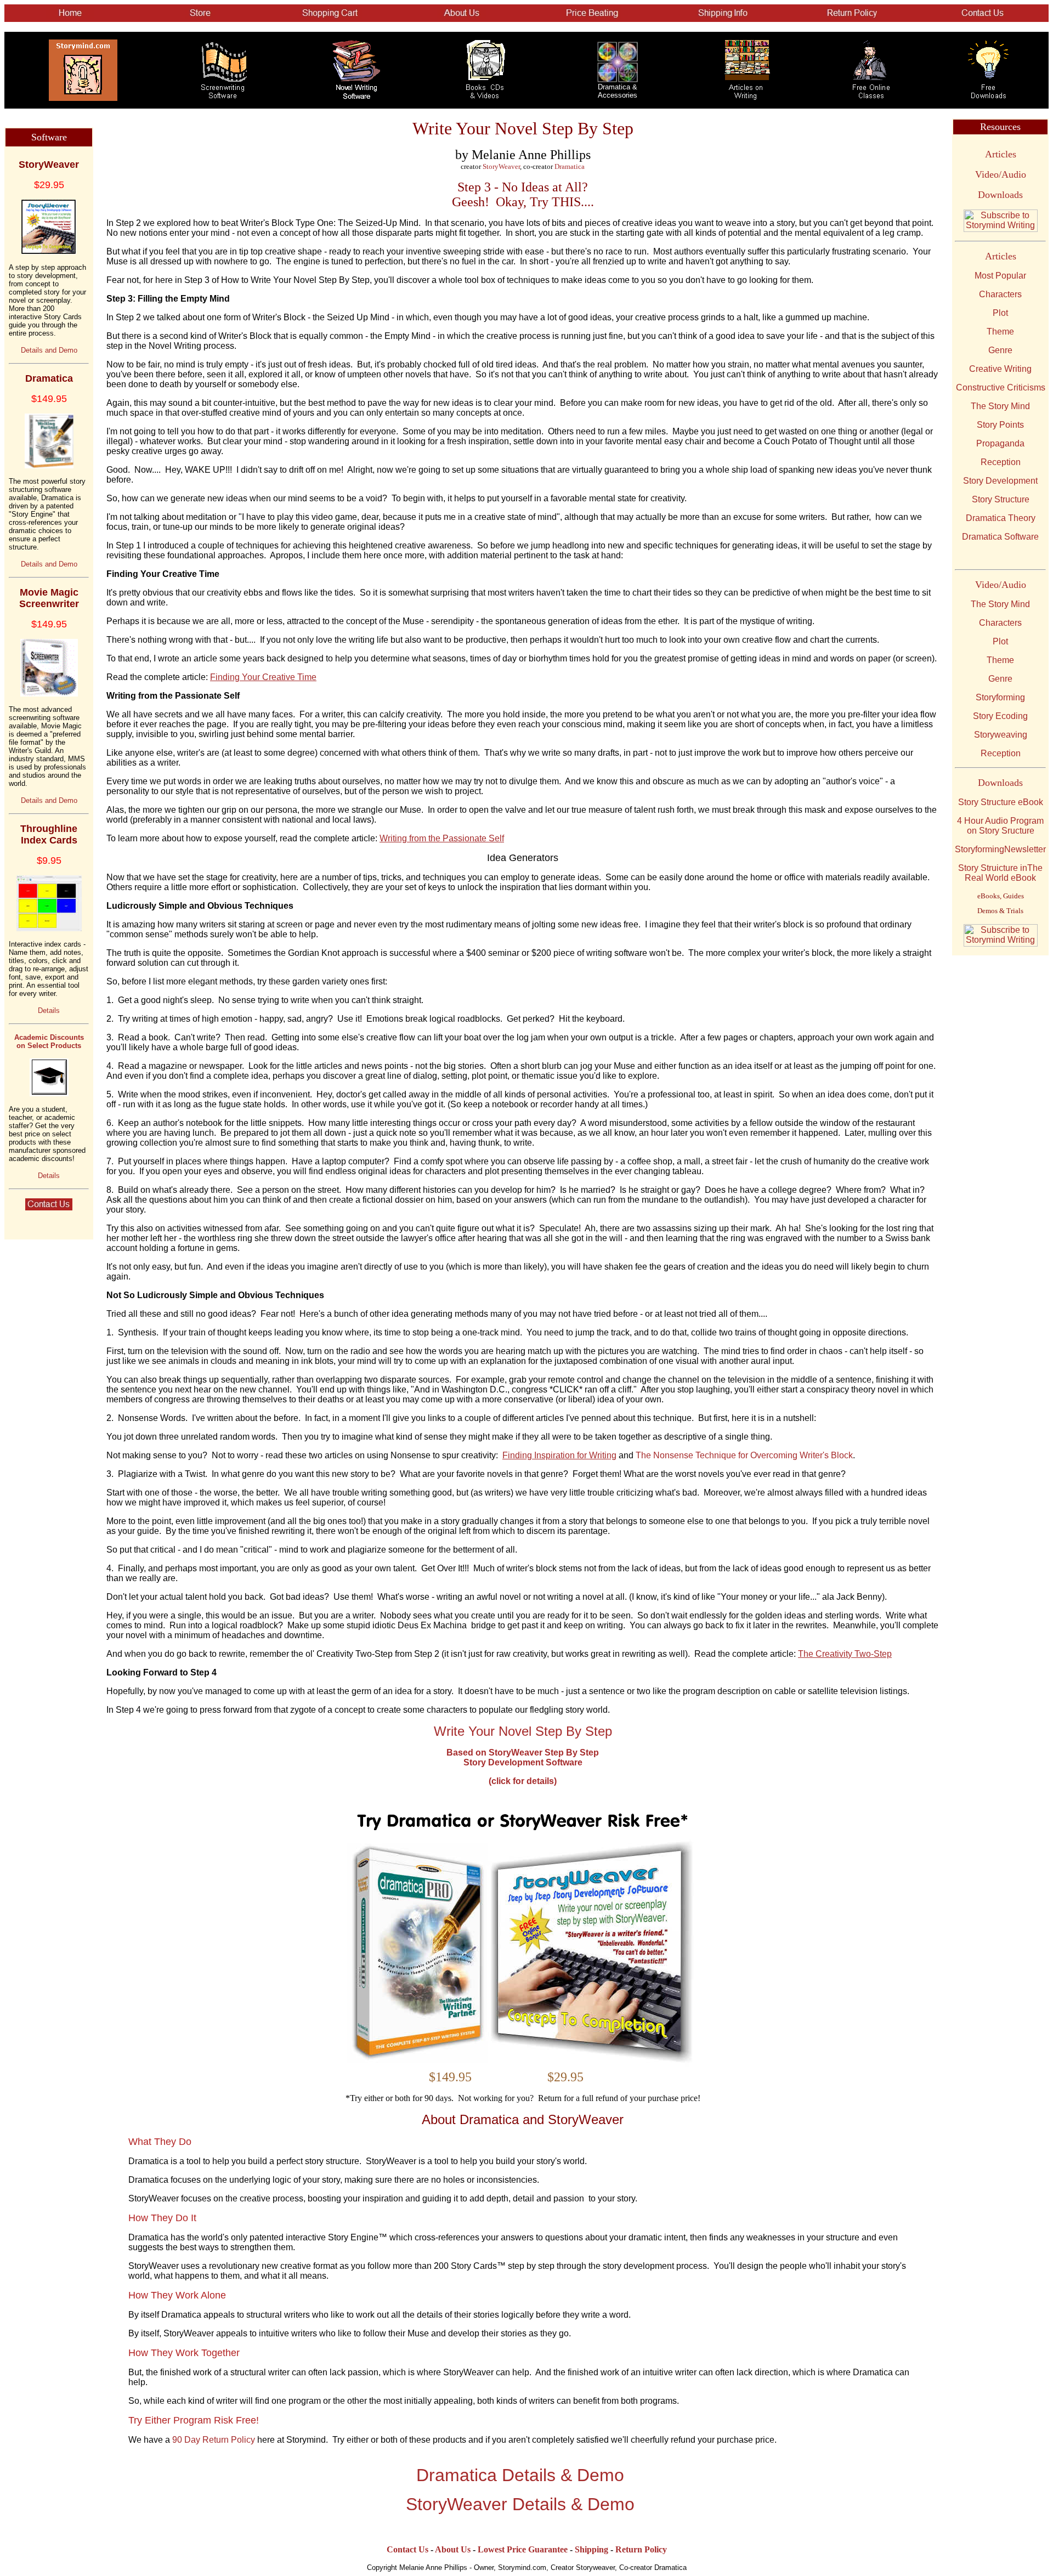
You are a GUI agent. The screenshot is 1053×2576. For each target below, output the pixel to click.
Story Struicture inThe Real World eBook (1000, 873)
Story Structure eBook (1001, 802)
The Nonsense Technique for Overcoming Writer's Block (744, 1455)
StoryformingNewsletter (1000, 849)
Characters (1000, 294)
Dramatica (570, 166)
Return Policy (641, 2549)
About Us (453, 2549)
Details (49, 1010)
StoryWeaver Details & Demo (520, 2504)
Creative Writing (1000, 369)
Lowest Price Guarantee (523, 2549)
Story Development (1000, 481)
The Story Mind (1000, 406)
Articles (1001, 154)
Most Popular (1000, 276)
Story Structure (1001, 499)
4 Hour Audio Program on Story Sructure (1000, 826)
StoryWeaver (501, 166)
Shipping (591, 2549)
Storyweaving (1001, 735)
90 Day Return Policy (214, 2440)
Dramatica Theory (1001, 518)
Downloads (1000, 195)
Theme (1000, 332)
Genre (1000, 350)
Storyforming (1000, 697)
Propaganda (1000, 443)
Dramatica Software (1000, 537)
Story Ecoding (1000, 716)
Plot (1000, 313)
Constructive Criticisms (1001, 387)
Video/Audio (1001, 174)
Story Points (1000, 425)
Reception (1001, 462)
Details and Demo (49, 350)
